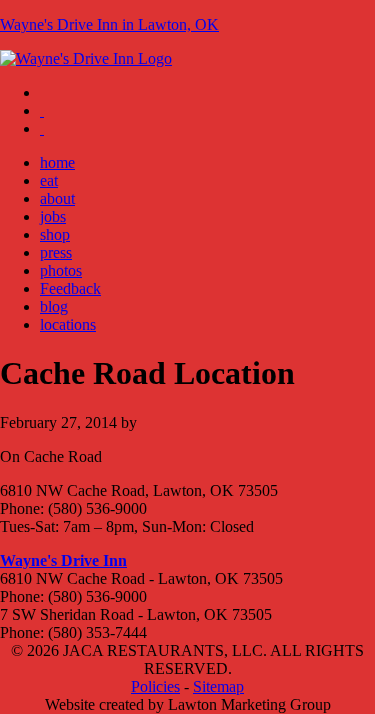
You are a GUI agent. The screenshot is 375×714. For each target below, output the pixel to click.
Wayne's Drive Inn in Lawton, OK (109, 24)
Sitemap (218, 686)
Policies (155, 686)
